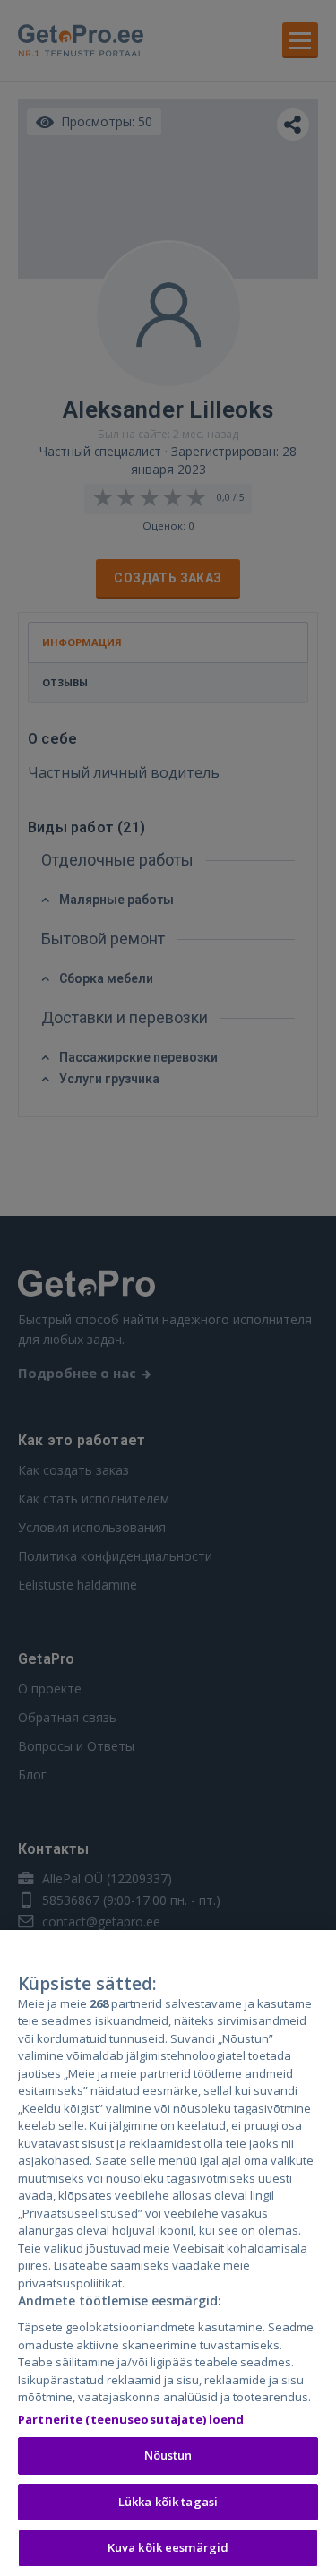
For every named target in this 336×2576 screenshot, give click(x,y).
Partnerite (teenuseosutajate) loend (131, 2419)
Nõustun (168, 2455)
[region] (168, 2253)
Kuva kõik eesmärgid (168, 2547)
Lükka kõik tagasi (168, 2502)
